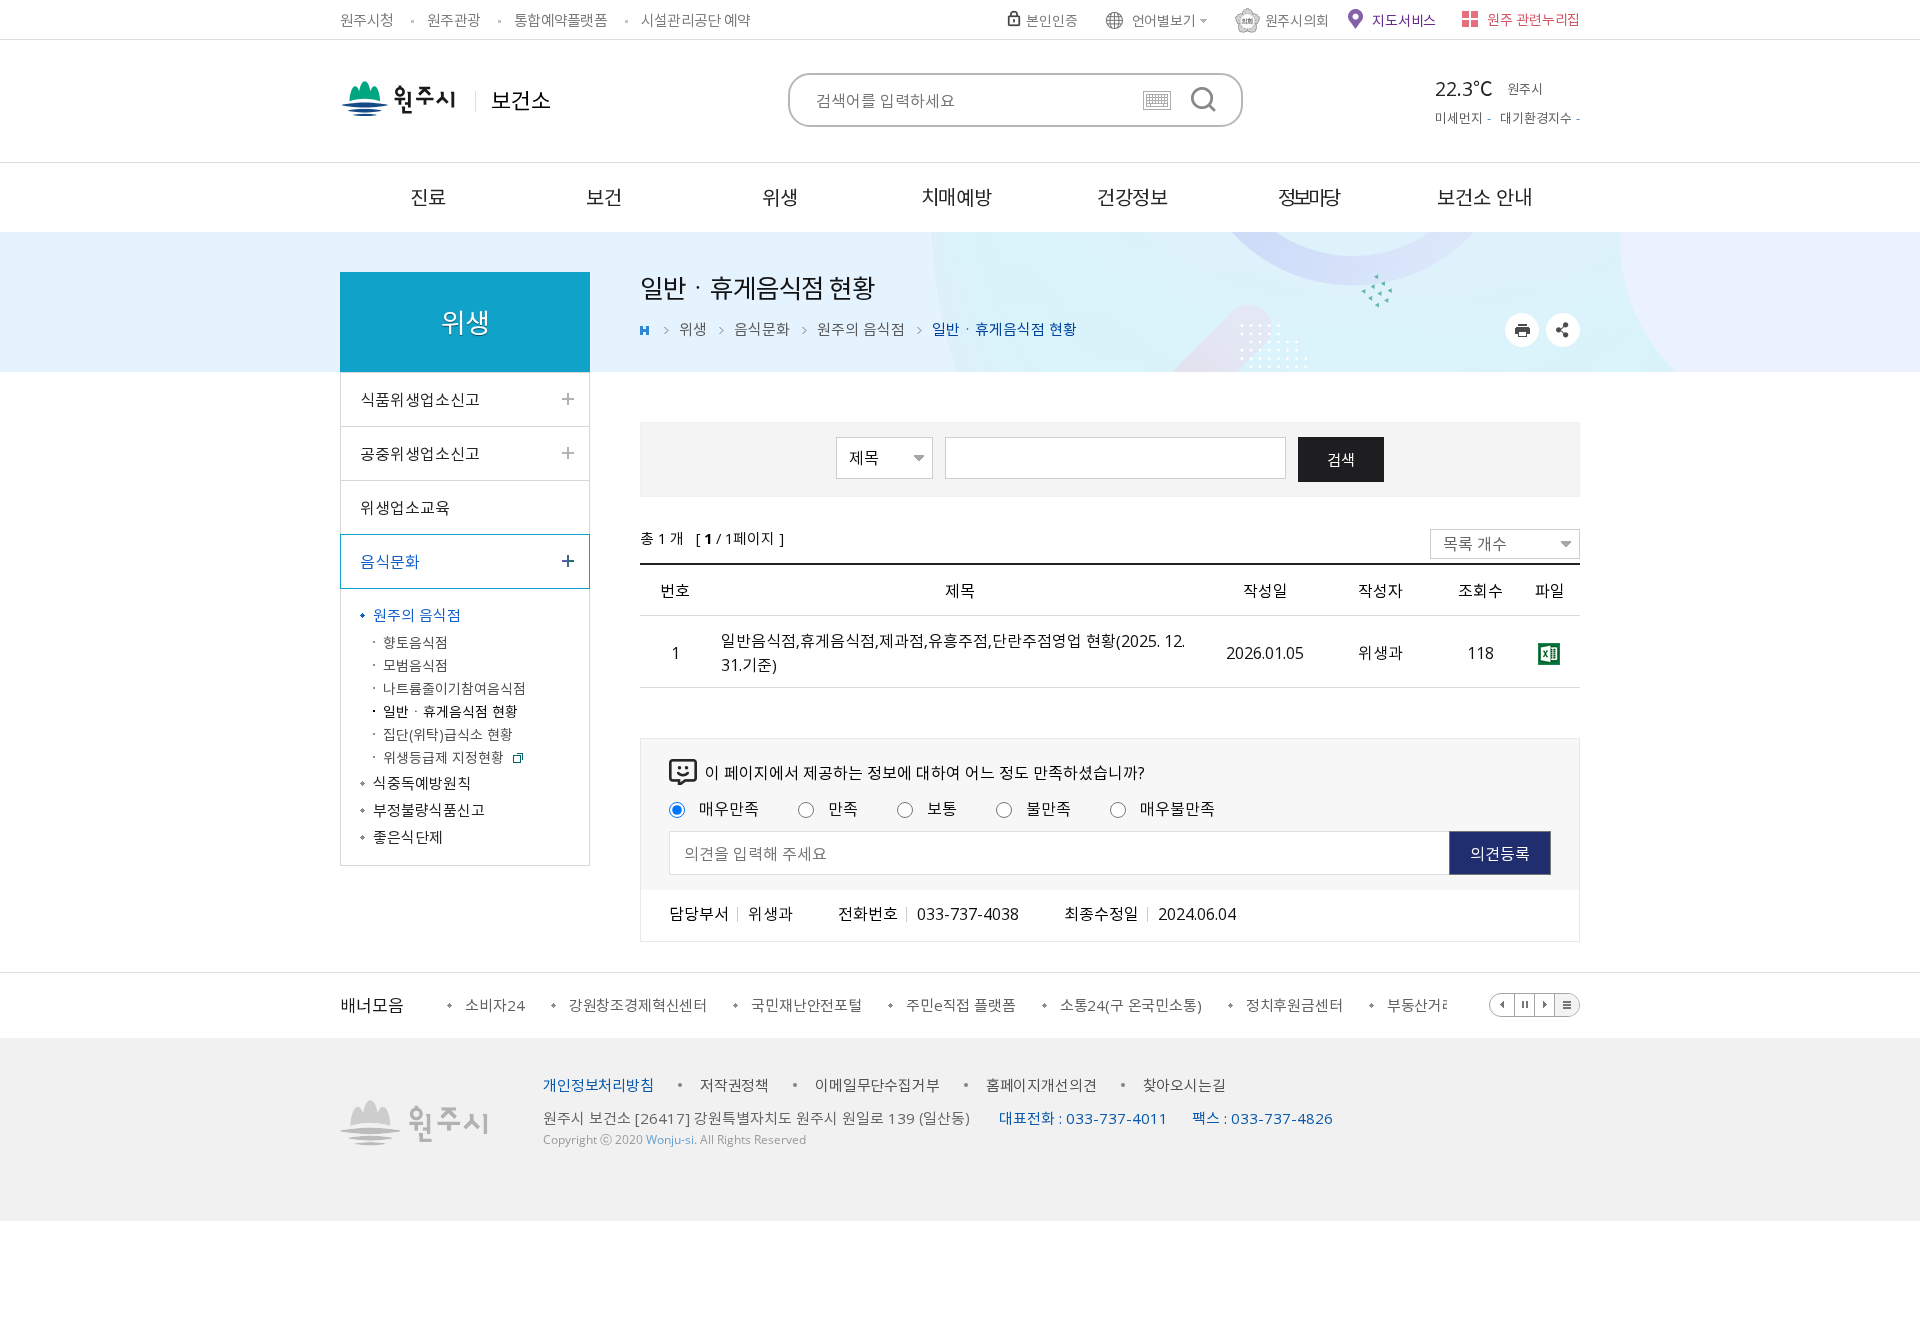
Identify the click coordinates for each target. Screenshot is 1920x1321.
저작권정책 (734, 1085)
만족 (843, 808)
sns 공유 (1563, 330)
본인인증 (1051, 20)
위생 (693, 329)
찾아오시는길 (1184, 1085)
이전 (1502, 1005)
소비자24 (494, 1005)
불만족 (1048, 808)
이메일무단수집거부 (877, 1085)
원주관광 (453, 20)
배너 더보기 (1567, 1005)
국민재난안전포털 (806, 1005)
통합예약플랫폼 (560, 20)
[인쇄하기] (1522, 330)
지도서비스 (1404, 20)
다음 (1545, 1005)
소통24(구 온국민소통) (1131, 1005)
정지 (1525, 1005)
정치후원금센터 (1294, 1005)
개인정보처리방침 (598, 1085)
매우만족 (729, 808)
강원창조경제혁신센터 (638, 1005)
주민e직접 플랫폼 (961, 1005)
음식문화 (762, 329)
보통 (942, 808)
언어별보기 (1164, 20)
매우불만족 (1177, 808)
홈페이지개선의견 (1041, 1085)
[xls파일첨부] (1550, 652)
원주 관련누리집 (1533, 19)
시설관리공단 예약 (695, 20)
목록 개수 (1475, 543)
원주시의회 (1297, 20)
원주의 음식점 (861, 329)
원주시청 (366, 20)
